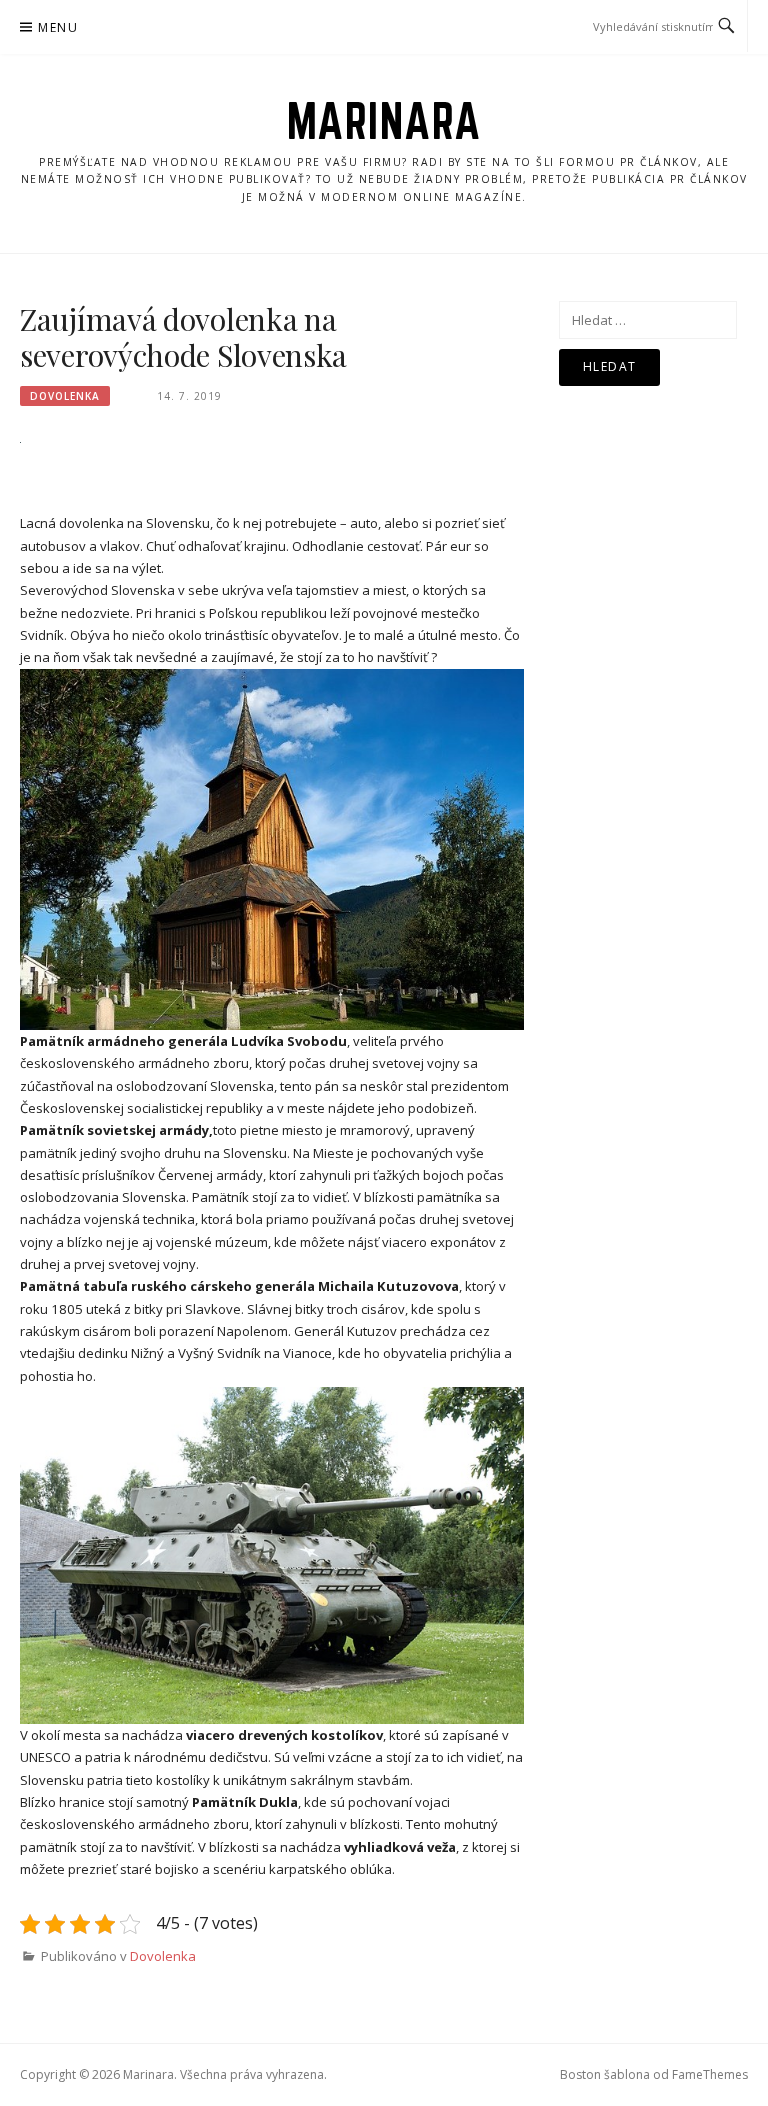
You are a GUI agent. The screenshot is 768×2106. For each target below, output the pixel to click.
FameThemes (710, 2074)
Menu (58, 27)
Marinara (384, 121)
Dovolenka (65, 396)
